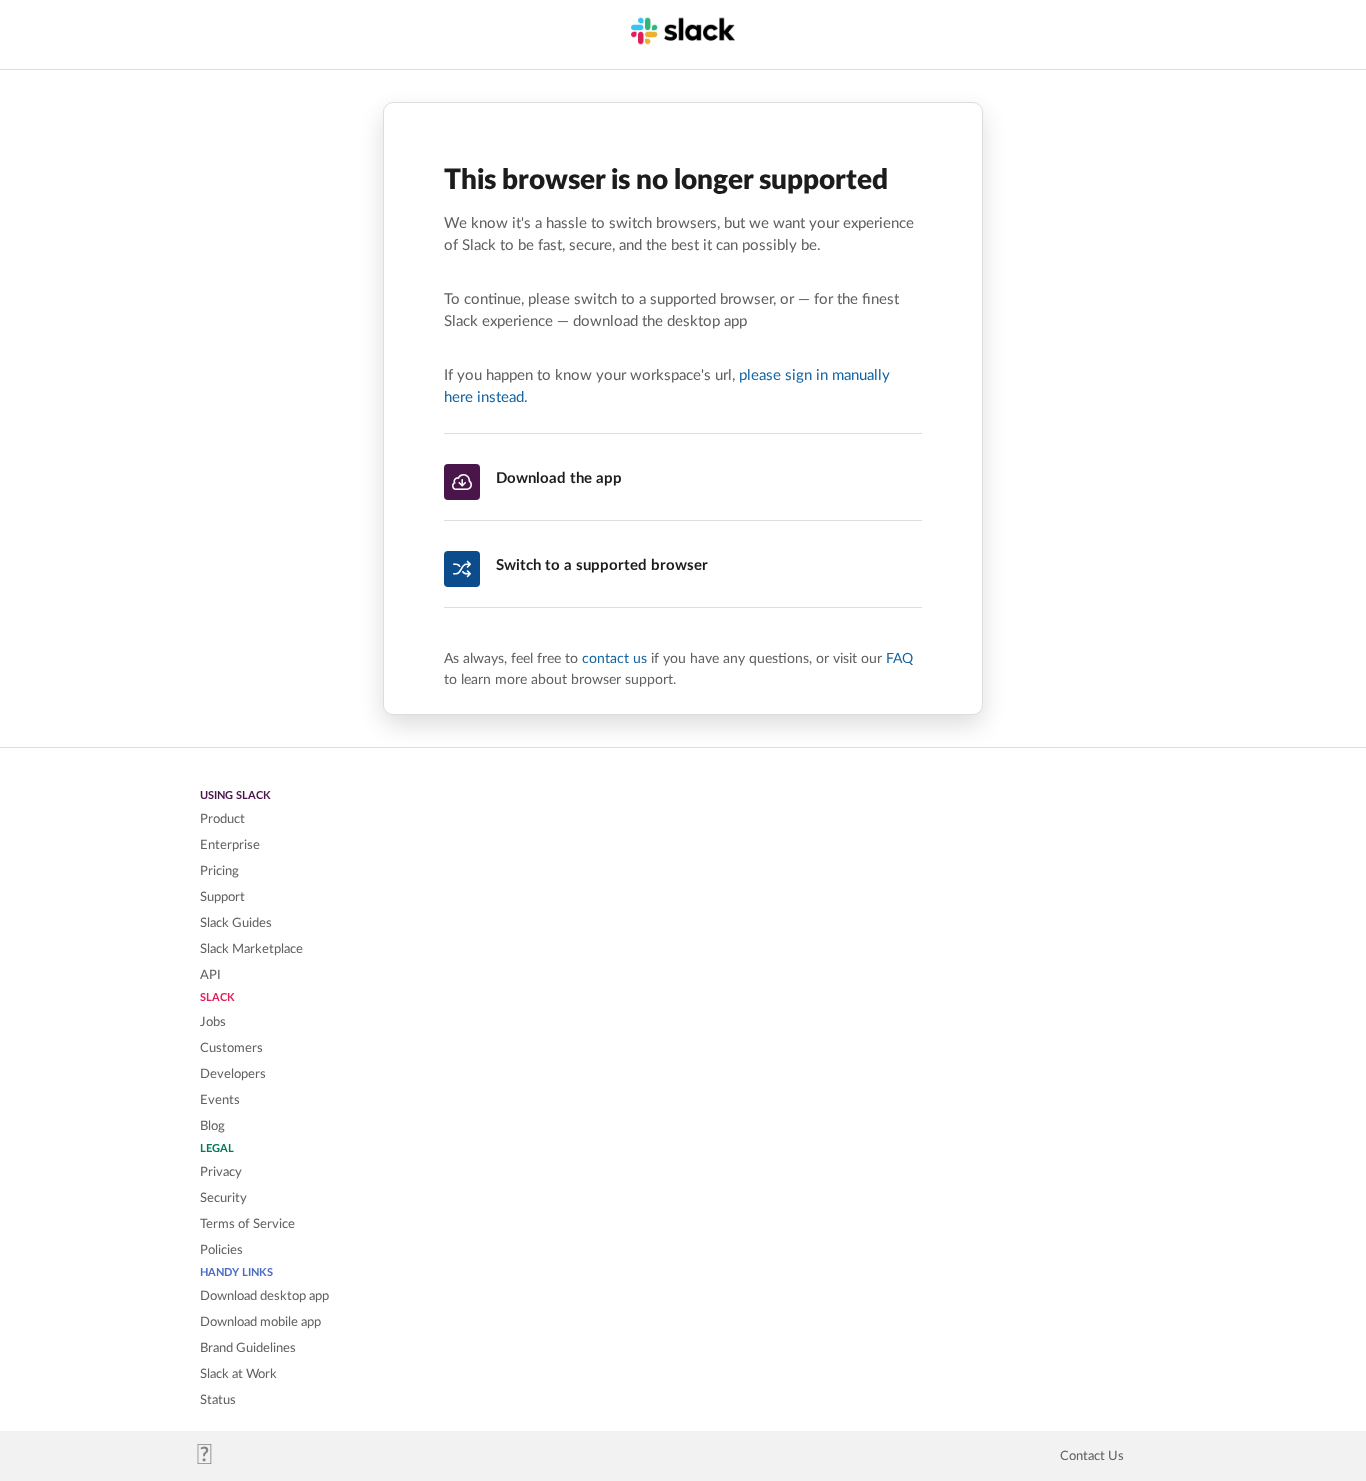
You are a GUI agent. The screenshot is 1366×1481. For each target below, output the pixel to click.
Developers (233, 1074)
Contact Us (1092, 1456)
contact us (614, 658)
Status (218, 1400)
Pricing (219, 871)
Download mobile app (260, 1322)
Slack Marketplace (251, 949)
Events (220, 1100)
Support (222, 897)
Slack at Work (238, 1374)
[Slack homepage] (212, 1459)
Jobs (213, 1022)
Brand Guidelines (248, 1348)
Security (223, 1198)
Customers (231, 1048)
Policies (221, 1250)
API (210, 975)
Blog (212, 1126)
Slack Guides (236, 923)
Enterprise (230, 845)
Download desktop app (264, 1296)
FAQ (899, 658)
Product (222, 819)
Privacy (221, 1172)
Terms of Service (247, 1224)
